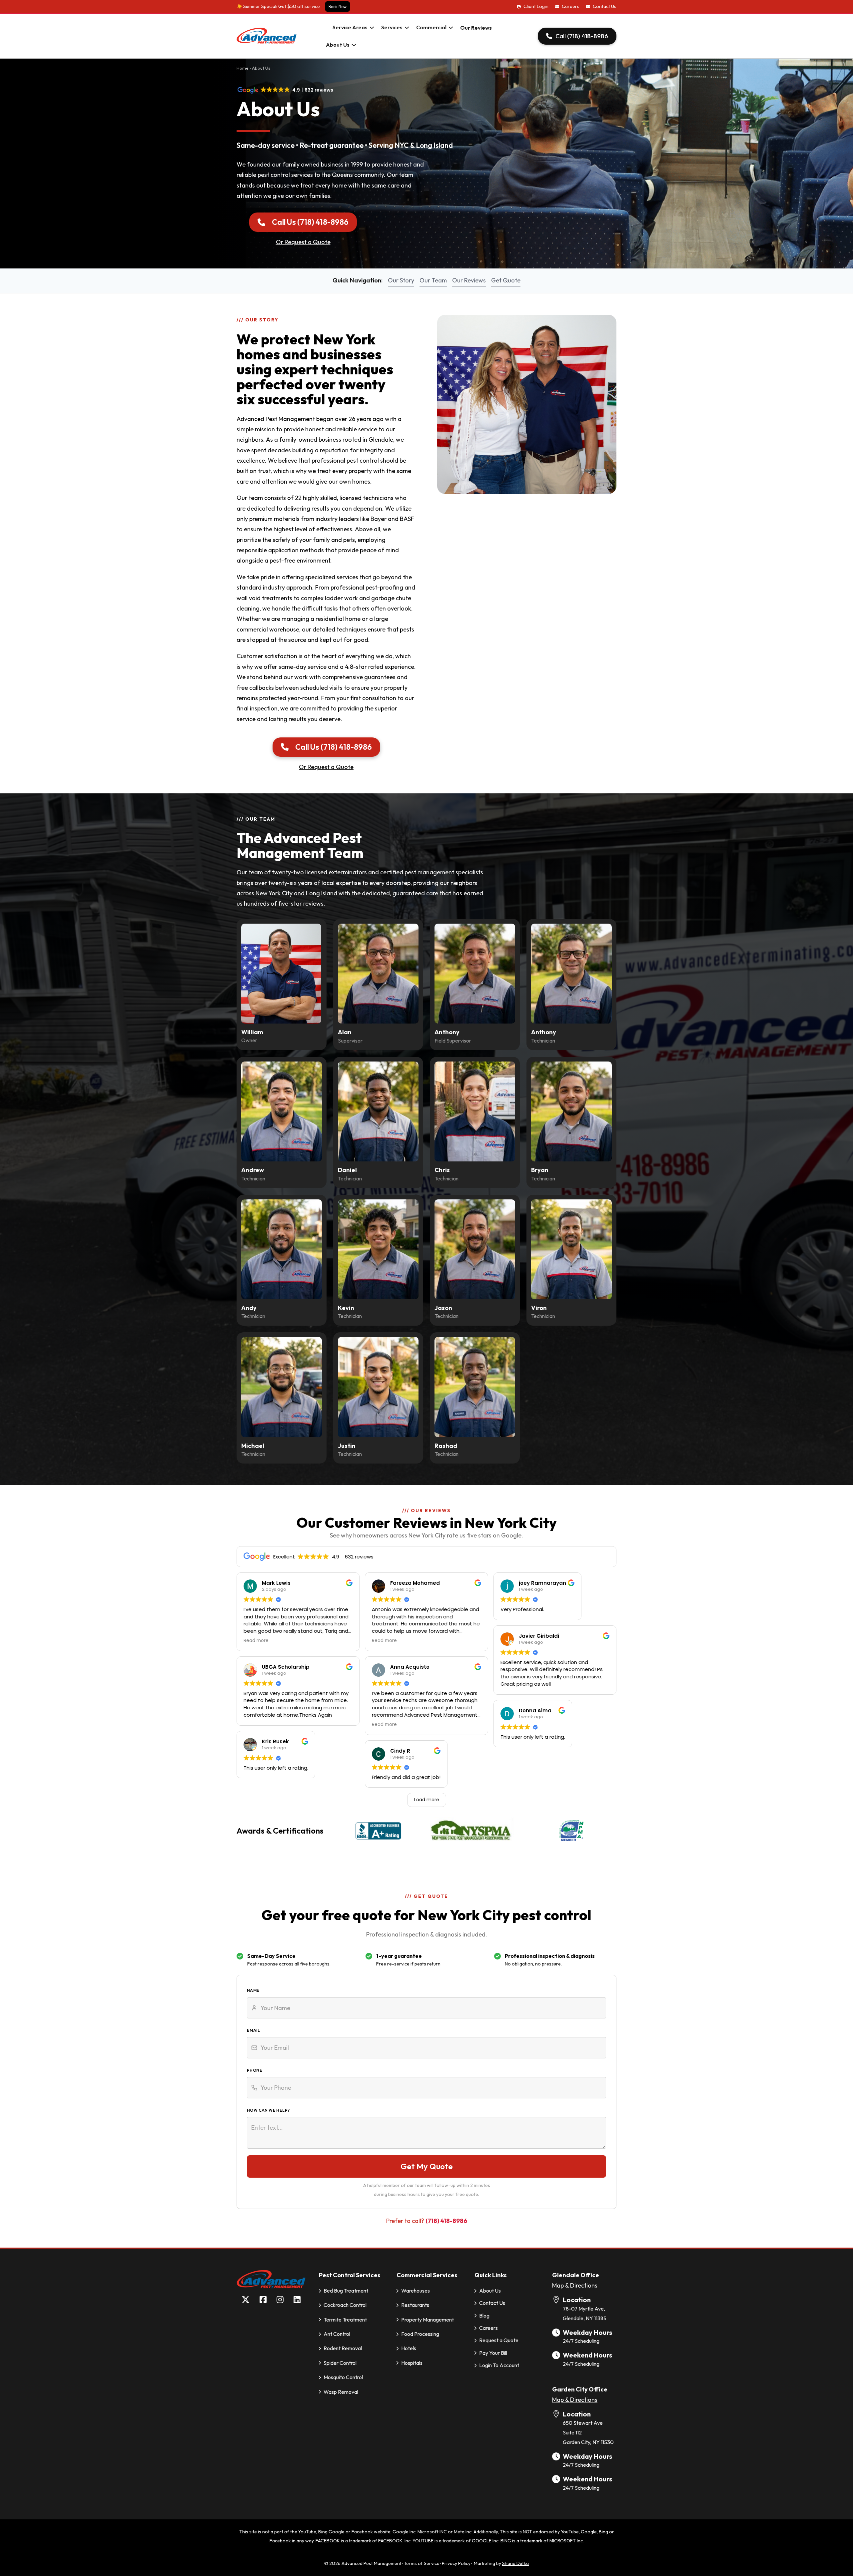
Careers (571, 6)
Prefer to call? (427, 2221)
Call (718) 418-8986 (582, 36)
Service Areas (350, 27)
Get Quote (506, 280)
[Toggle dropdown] (372, 28)
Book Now (338, 6)
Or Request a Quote (303, 242)
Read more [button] (256, 1641)
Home (243, 68)
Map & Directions (575, 2285)
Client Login (536, 6)
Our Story (401, 280)
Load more (427, 1800)
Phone (255, 2070)
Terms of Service (422, 2563)
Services (392, 27)
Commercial (431, 27)
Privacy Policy (456, 2563)
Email (253, 2030)
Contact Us (605, 6)
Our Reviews (476, 28)
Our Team (433, 280)
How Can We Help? (268, 2110)
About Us (338, 45)
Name (253, 1990)
